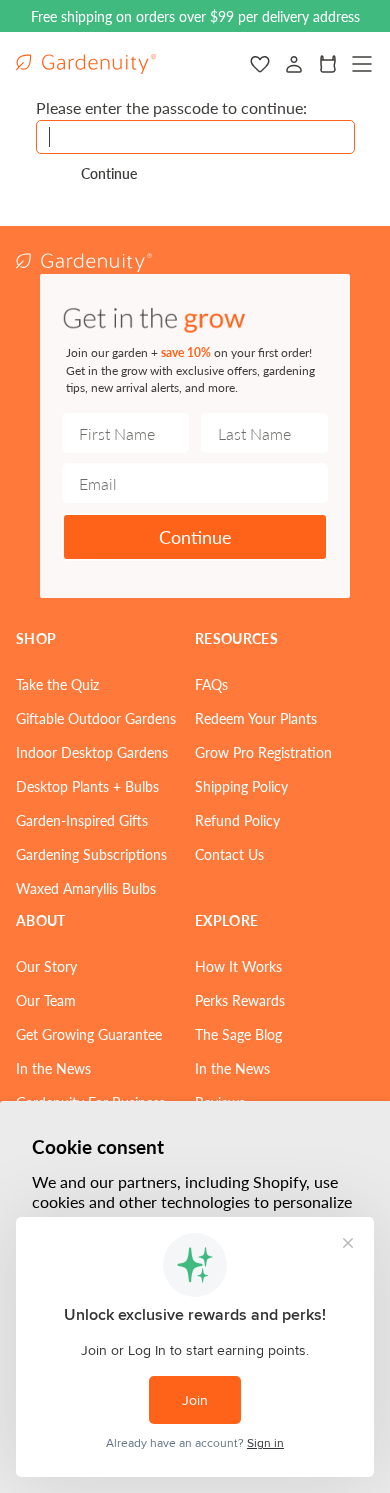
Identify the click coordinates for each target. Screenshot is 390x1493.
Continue (195, 536)
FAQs (211, 684)
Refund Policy (237, 820)
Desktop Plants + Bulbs (87, 786)
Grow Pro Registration (263, 752)
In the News (53, 1068)
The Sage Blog (238, 1034)
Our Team (46, 1000)
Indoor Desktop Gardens (92, 752)
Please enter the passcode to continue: (171, 107)
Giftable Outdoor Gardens (96, 718)
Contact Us (229, 854)
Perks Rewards (240, 1000)
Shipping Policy (241, 786)
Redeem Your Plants (256, 718)
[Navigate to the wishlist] (260, 64)
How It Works (238, 966)
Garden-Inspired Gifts (82, 820)
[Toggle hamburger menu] (362, 64)
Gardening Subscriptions (91, 854)
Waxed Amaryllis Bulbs (86, 888)
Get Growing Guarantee (89, 1034)
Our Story (46, 966)
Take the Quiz (57, 684)
